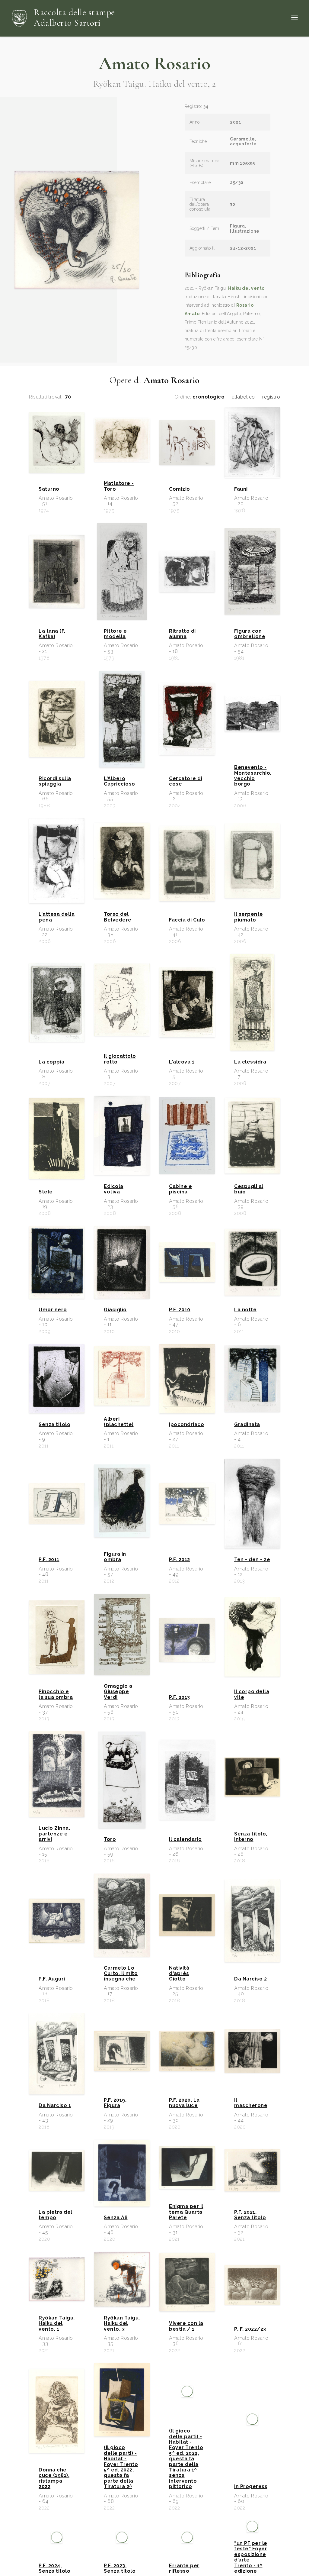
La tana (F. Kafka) (52, 634)
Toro (110, 1839)
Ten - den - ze (252, 1560)
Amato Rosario (155, 63)
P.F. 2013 (180, 1697)
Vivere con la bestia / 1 (186, 2326)
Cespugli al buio (249, 1189)
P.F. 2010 (180, 1310)
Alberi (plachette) (119, 1422)
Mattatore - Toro (119, 486)
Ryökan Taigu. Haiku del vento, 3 (122, 2324)
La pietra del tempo (56, 2215)
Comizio (180, 489)
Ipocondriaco (186, 1425)
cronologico (209, 397)
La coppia (52, 1062)
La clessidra (250, 1062)
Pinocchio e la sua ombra (56, 1694)
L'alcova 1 (182, 1062)
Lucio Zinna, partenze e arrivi (54, 1834)
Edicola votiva (114, 1189)
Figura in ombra (115, 1557)
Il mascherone (251, 2103)
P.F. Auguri (52, 1979)
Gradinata (247, 1425)
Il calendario (185, 1839)
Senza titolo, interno (251, 1837)
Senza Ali (116, 2218)
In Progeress (251, 2504)
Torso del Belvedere (118, 917)
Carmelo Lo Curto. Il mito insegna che (121, 1974)
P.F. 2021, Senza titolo (250, 2215)
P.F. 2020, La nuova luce (184, 2103)
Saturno (49, 489)
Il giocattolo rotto (120, 1059)
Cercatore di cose (186, 781)
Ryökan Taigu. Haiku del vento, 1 (57, 2324)
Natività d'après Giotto (179, 1974)
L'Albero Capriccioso (119, 781)
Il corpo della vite (252, 1694)
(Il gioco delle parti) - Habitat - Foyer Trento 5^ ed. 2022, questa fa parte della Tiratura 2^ (121, 2484)
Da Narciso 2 (250, 1979)
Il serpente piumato (249, 917)
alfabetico (244, 397)
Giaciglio (115, 1310)
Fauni (241, 489)
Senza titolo (54, 1425)
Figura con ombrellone (250, 634)
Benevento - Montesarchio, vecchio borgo (252, 776)
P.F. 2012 (180, 1560)
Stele (46, 1192)
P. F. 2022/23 (250, 2329)
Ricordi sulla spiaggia (55, 781)
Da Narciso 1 (55, 2106)
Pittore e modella (115, 634)
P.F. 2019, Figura (115, 2103)
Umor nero (53, 1310)
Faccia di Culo (187, 920)
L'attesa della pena (57, 917)
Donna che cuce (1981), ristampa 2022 (54, 2495)
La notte (245, 1310)
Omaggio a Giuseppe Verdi (118, 1692)
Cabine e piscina (180, 1189)
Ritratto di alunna (182, 634)
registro (271, 397)
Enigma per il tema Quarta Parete (186, 2212)
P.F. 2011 (49, 1560)
